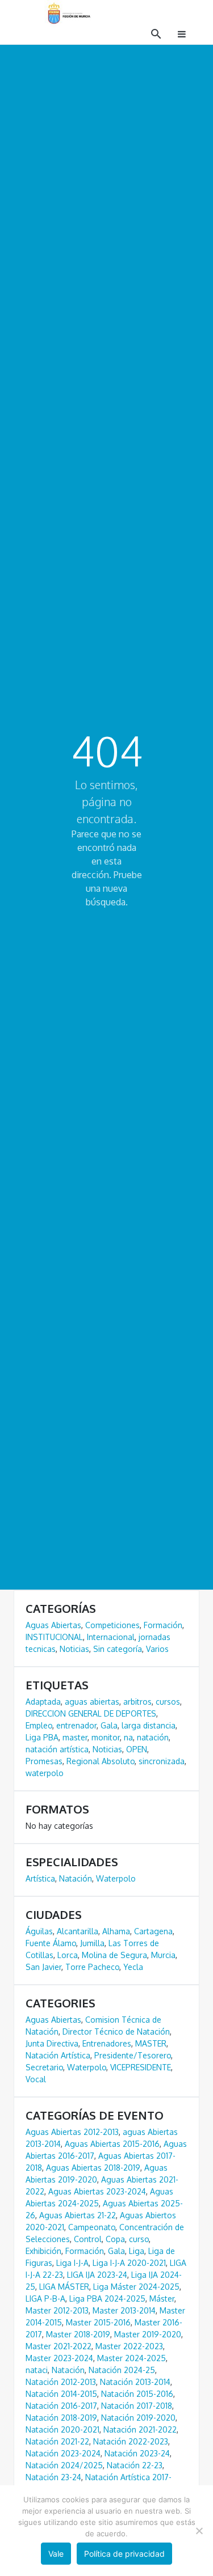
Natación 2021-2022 (140, 2429)
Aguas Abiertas (53, 1625)
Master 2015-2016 (98, 2322)
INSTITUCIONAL (54, 1637)
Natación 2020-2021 (62, 2429)
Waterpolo (116, 1878)
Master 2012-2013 (57, 2310)
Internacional (111, 1637)
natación (153, 1737)
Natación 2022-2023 (131, 2441)
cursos (168, 1702)
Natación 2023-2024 (63, 2453)
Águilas (39, 1931)
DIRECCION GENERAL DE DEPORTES (91, 1713)
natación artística (57, 1749)
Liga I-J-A (72, 2263)
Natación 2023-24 (137, 2453)
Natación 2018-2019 (61, 2418)
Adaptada (43, 1702)
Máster (162, 2299)
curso (139, 2239)
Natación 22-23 (135, 2465)
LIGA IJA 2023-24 (97, 2275)
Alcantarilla (78, 1931)
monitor (106, 1737)
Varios (157, 1649)
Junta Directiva (52, 2043)
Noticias (74, 1649)
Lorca (68, 1955)
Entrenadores (107, 2043)
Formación (163, 1625)
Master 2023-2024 (59, 2358)
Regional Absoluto (101, 1761)
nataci (37, 2370)
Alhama (116, 1931)
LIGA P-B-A (45, 2299)
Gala (109, 1725)
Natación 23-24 (53, 2477)
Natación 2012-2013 (61, 2382)
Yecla (133, 1967)
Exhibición (43, 2251)
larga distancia (149, 1725)
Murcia (163, 1955)
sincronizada (162, 1761)
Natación (76, 1878)
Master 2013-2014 (124, 2310)
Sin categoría (118, 1649)
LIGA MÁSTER (64, 2287)
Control (88, 2239)
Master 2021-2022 (59, 2346)
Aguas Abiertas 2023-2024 (97, 2191)
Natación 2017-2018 (137, 2406)
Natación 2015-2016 (137, 2394)
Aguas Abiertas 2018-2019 (93, 2168)
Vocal (36, 2079)
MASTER (151, 2043)
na (128, 1737)
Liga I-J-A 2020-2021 (129, 2263)
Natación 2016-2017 (61, 2406)
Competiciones (112, 1625)
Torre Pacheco (92, 1967)
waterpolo (45, 1773)
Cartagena (153, 1931)
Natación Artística (58, 2055)
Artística (40, 1878)
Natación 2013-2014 (135, 2382)
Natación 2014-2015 (61, 2394)
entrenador (76, 1725)
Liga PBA (42, 1737)
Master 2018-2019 (78, 2334)
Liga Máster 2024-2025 (136, 2287)
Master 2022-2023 (129, 2346)
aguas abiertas (92, 1702)
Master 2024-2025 (131, 2358)
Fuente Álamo (51, 1943)
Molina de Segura (114, 1955)
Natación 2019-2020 (138, 2418)
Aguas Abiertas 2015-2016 (112, 2144)
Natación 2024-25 (122, 2370)
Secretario (44, 2067)
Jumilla (92, 1943)
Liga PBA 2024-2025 (107, 2299)
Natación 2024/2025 (64, 2465)
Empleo (39, 1725)
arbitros (137, 1702)
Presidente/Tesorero (133, 2055)
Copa (115, 2239)
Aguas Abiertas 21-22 (78, 2215)
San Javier (43, 1967)
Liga (137, 2251)
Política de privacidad (124, 2554)
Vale (56, 2554)
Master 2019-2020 (148, 2334)
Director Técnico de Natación (116, 2031)
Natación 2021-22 (57, 2441)
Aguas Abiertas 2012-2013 (72, 2132)
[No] (199, 2531)
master (75, 1737)
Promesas (44, 1761)
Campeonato (92, 2227)
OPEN (137, 1749)
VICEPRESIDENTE (141, 2067)
